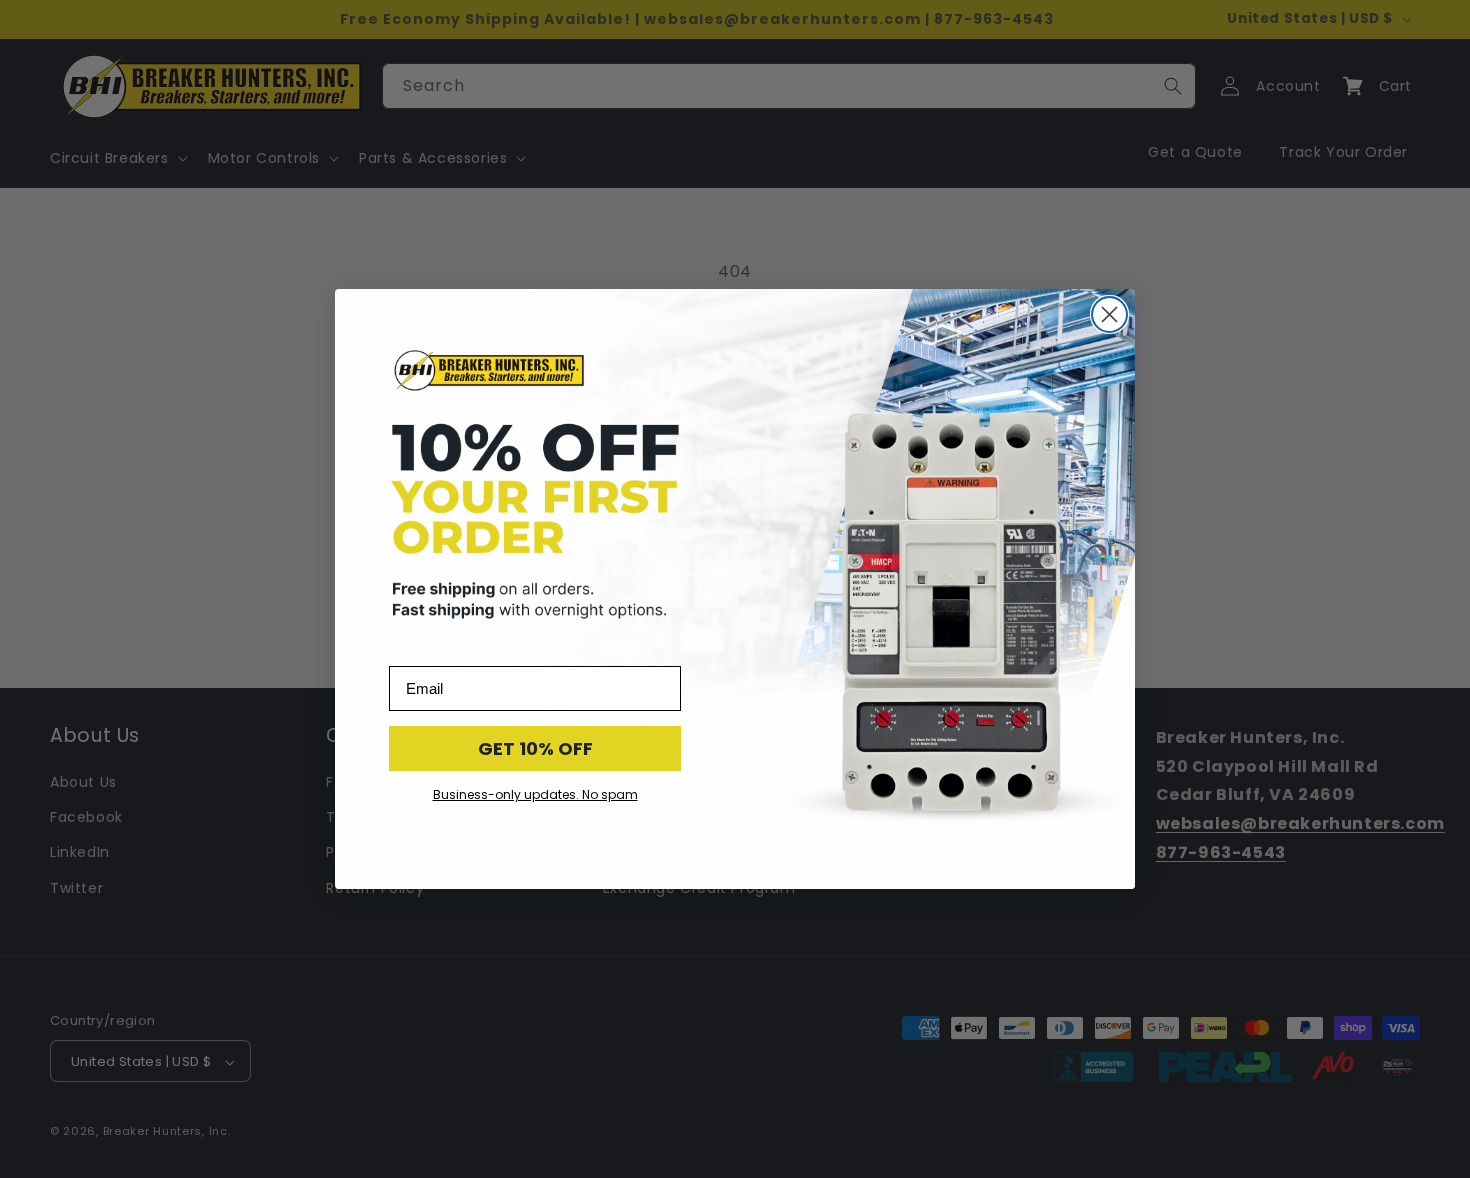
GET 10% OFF (535, 748)
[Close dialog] (1109, 314)
